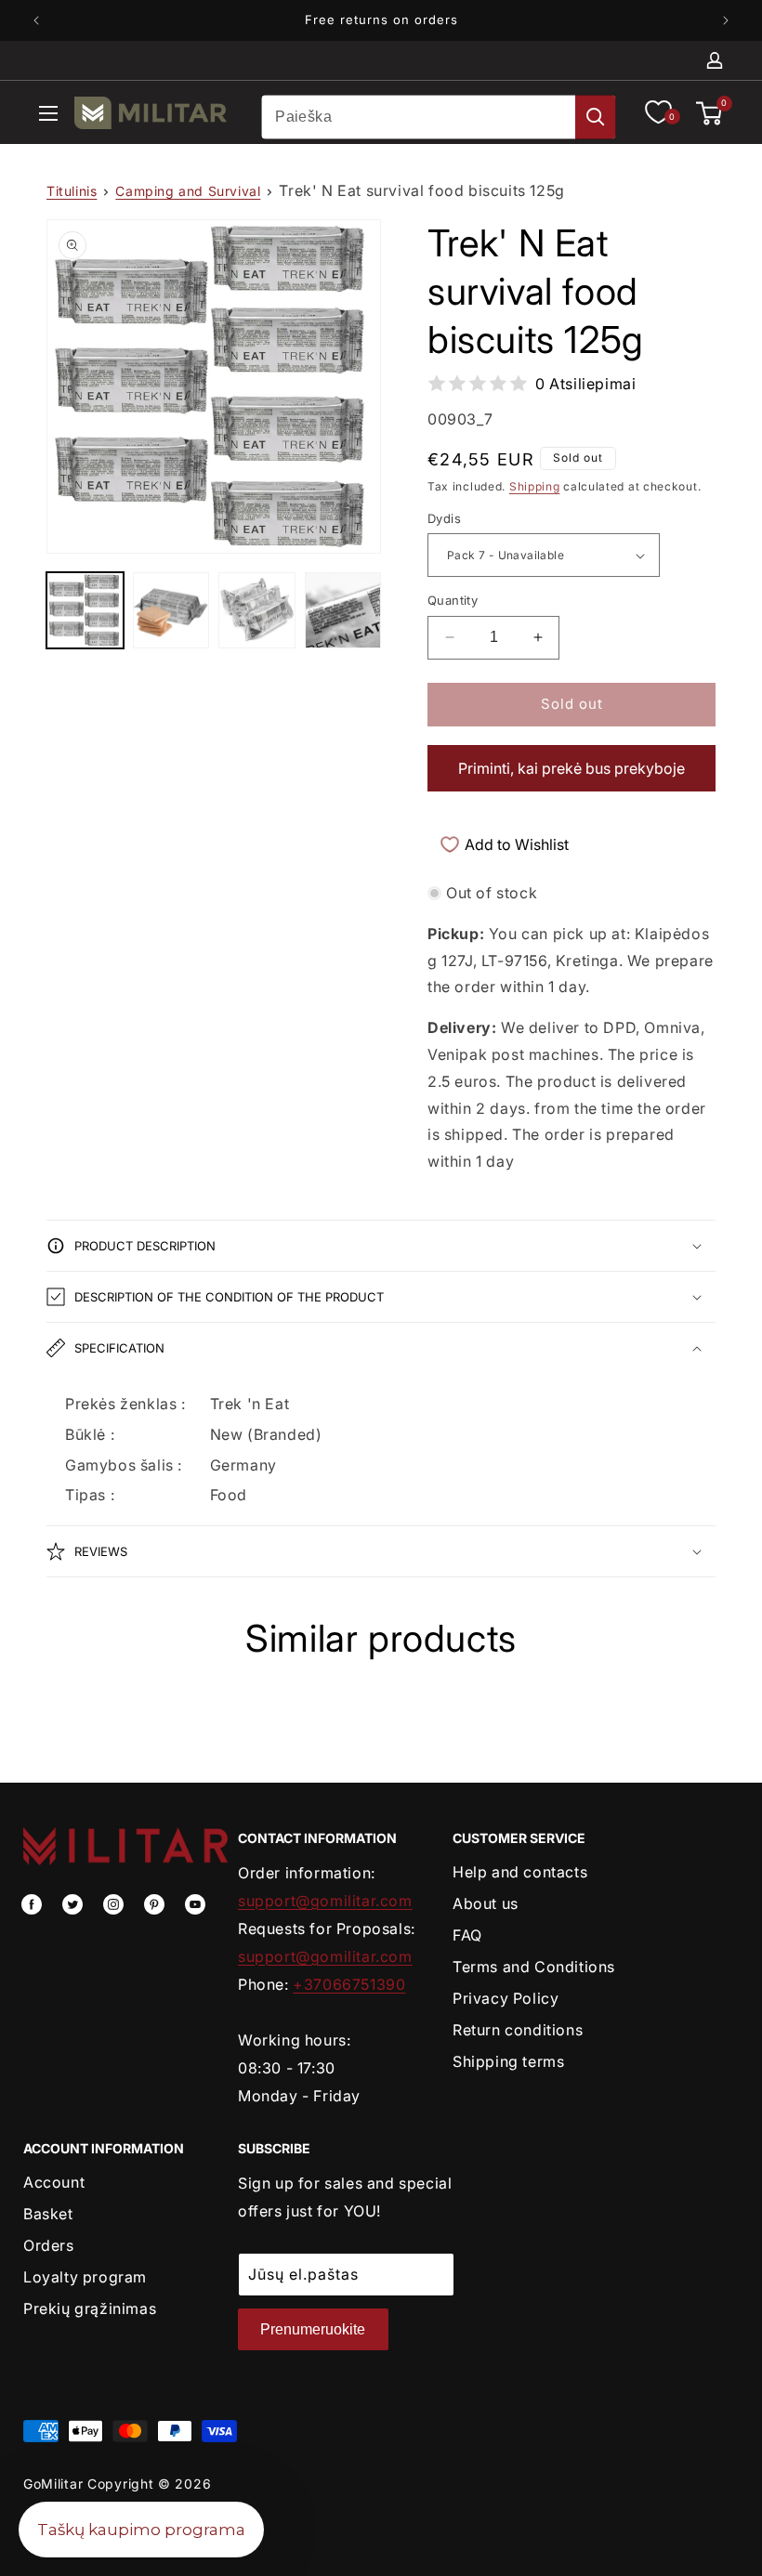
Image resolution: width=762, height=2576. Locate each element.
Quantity (453, 600)
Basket (48, 2214)
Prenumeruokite (313, 2329)
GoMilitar (53, 2484)
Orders (49, 2245)
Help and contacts (520, 1872)
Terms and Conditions (534, 1967)
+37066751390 (349, 1984)
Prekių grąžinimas (90, 2308)
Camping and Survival (188, 191)
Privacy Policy (506, 1998)
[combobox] (439, 117)
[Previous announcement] (36, 20)
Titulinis (72, 191)
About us (486, 1903)
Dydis (444, 518)
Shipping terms (508, 2061)
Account (54, 2182)
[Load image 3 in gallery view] (257, 611)
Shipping (535, 486)
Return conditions (518, 2030)
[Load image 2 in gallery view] (171, 611)
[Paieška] (596, 117)
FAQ (467, 1935)
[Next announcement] (726, 20)
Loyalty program (85, 2277)
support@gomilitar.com (325, 1901)
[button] (48, 117)
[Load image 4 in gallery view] (343, 611)
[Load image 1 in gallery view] (85, 611)
